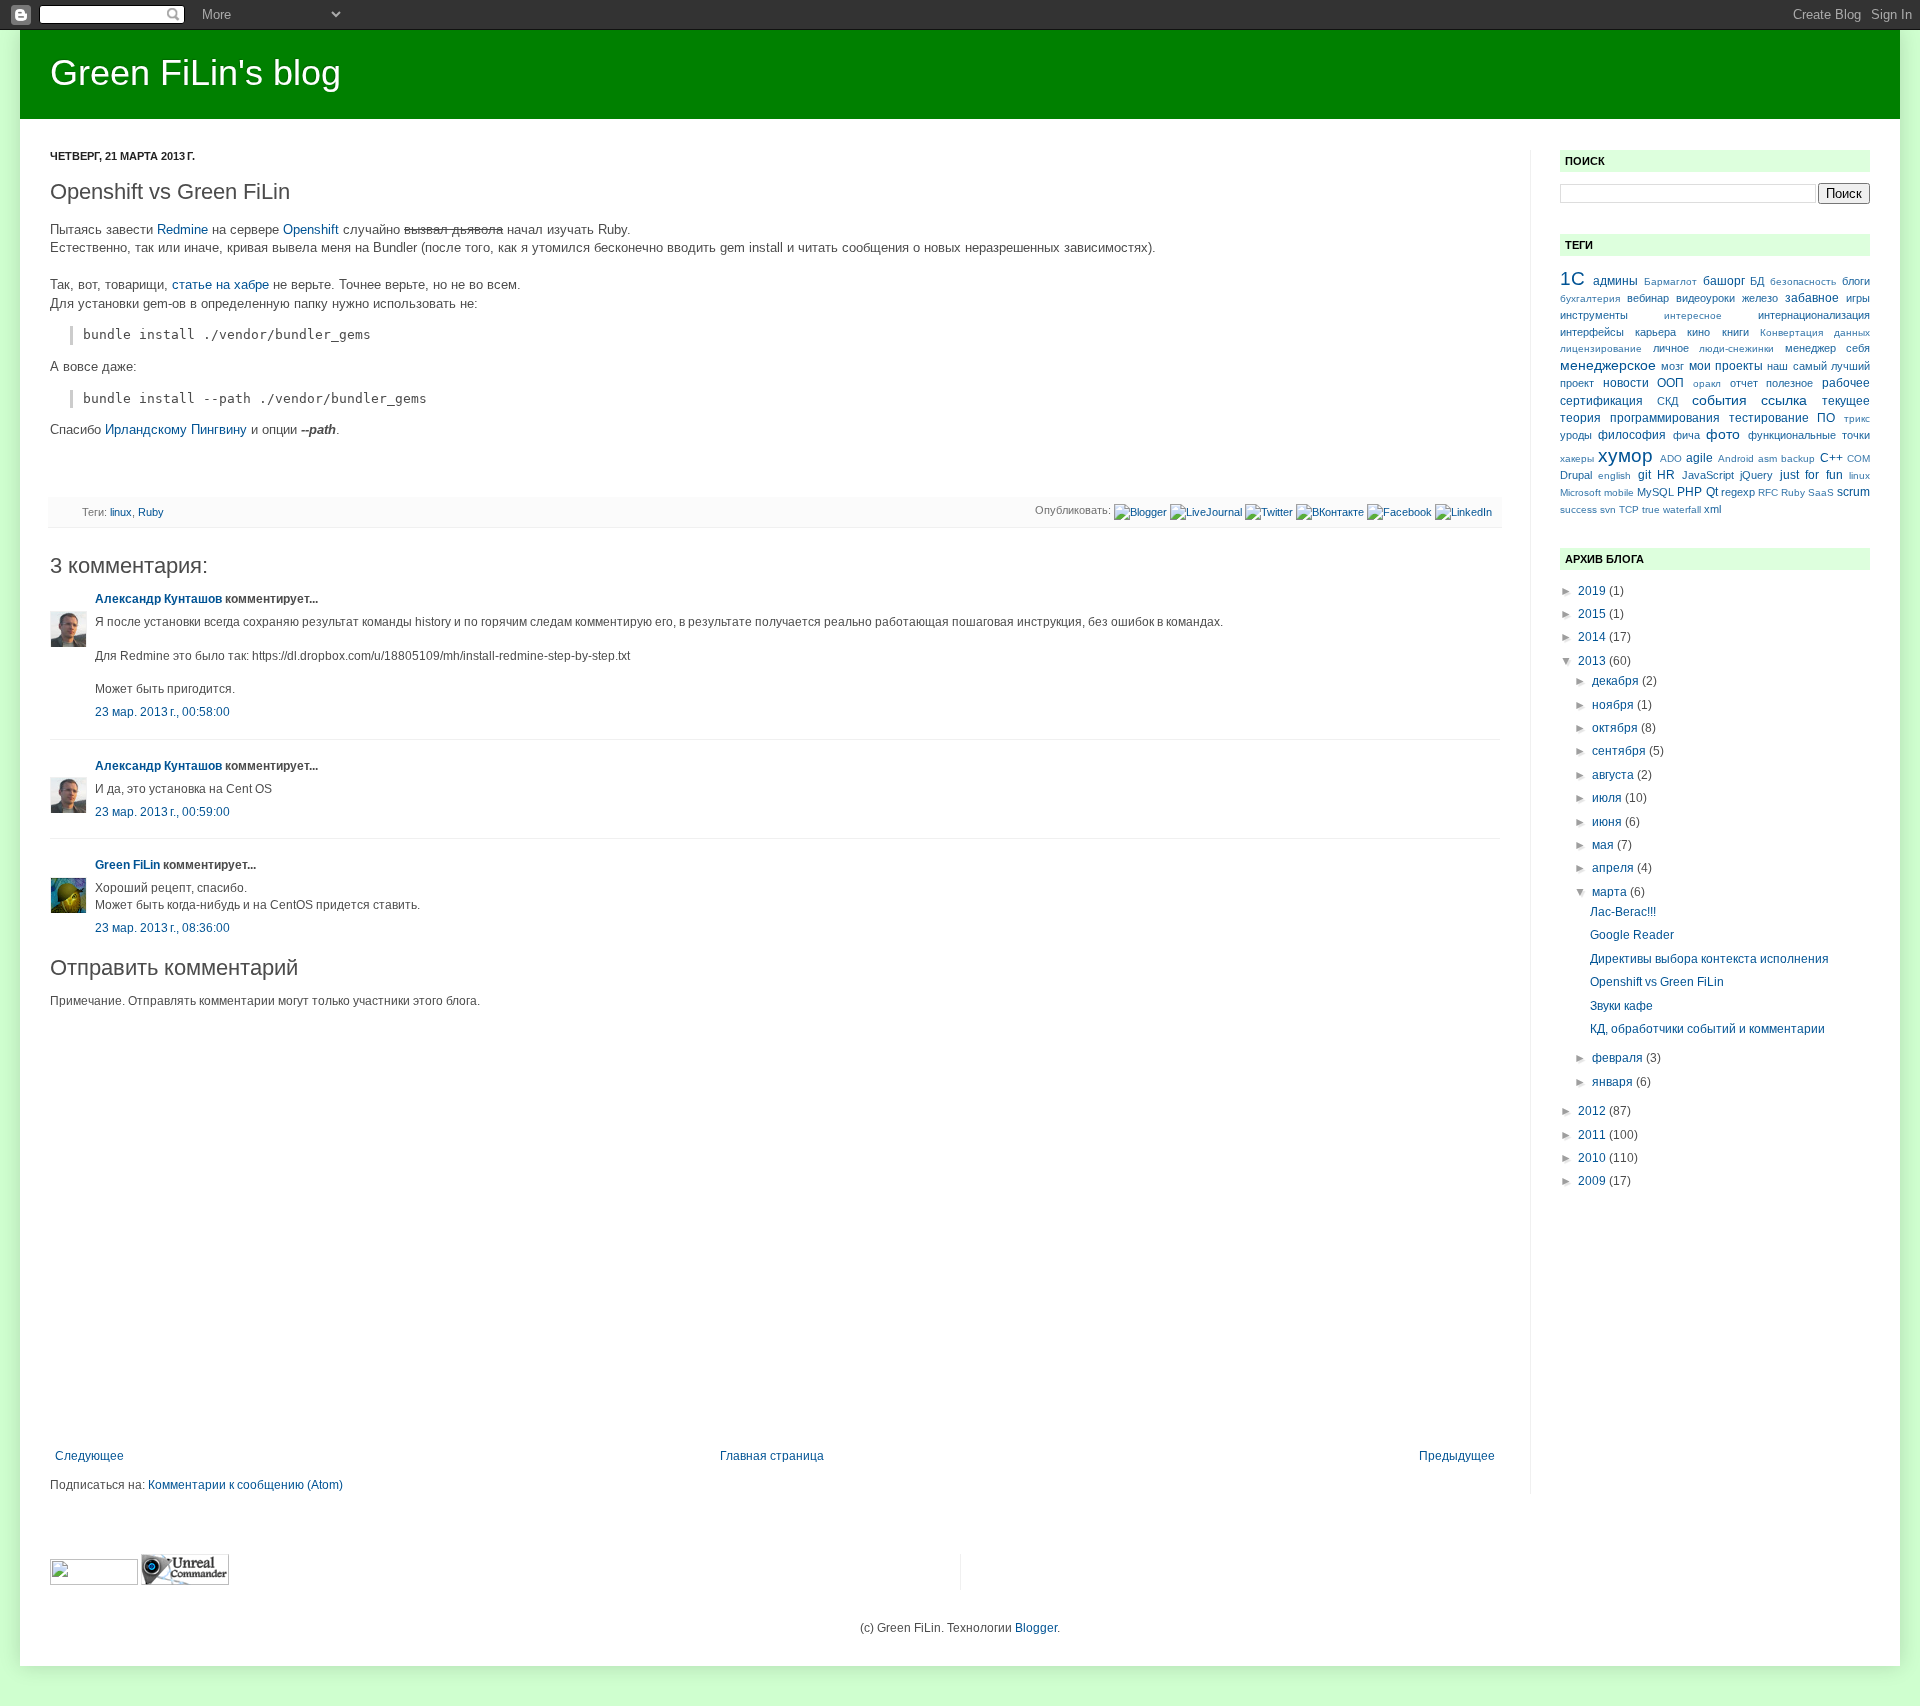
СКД (1667, 401)
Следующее (89, 1456)
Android (1736, 458)
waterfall (1682, 509)
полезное (1789, 383)
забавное (1812, 298)
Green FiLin (127, 865)
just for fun (1811, 475)
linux (121, 512)
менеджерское (1608, 365)
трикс (1857, 418)
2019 (1593, 591)
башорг (1724, 281)
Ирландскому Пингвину (176, 429)
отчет (1744, 383)
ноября (1614, 705)
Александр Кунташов (158, 599)
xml (1712, 509)
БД (1757, 281)
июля (1608, 798)
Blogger (1036, 1628)
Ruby (151, 512)
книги (1735, 332)
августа (1614, 775)
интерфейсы (1592, 332)
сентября (1620, 751)
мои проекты (1726, 366)
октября (1616, 728)
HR (1666, 475)
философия (1632, 435)
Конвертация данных (1815, 332)
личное (1671, 348)
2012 (1593, 1111)
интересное (1693, 315)
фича (1686, 435)
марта (1611, 892)
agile (1699, 458)
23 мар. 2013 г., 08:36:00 (162, 928)
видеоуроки (1705, 298)
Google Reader (1632, 935)
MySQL (1655, 492)
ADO (1671, 458)
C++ (1831, 458)
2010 (1593, 1158)
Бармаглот (1670, 281)
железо (1760, 298)
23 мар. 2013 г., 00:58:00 (162, 712)
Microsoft (1580, 492)
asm (1767, 458)
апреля (1614, 868)
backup (1798, 458)
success (1578, 509)
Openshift (311, 229)
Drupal (1576, 475)
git (1644, 475)
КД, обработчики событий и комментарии (1707, 1029)
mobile (1619, 492)
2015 (1593, 614)
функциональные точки (1809, 435)
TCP (1629, 509)
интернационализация (1814, 315)
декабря (1617, 681)
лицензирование (1601, 348)
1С (1572, 278)
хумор (1625, 455)
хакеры (1577, 458)
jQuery (1756, 475)
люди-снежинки (1736, 348)
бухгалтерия (1590, 298)
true (1651, 509)
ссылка (1784, 400)
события (1719, 400)
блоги (1856, 281)
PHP (1689, 492)
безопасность (1803, 281)
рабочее (1846, 383)
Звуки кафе (1621, 1006)
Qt (1712, 492)
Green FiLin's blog (195, 72)
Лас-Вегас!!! (1623, 912)
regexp (1738, 492)
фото (1723, 434)
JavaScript (1708, 475)
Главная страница (772, 1456)
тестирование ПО (1782, 418)
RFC (1768, 492)
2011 (1593, 1135)
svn (1608, 509)
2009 (1593, 1181)
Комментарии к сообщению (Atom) (245, 1485)
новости (1626, 383)
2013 (1593, 661)
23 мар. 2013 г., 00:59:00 (162, 812)
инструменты (1594, 315)
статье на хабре (220, 284)
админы (1615, 281)
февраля (1619, 1058)
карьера (1655, 332)
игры (1858, 298)
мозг (1672, 366)
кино (1698, 332)
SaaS (1821, 492)
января (1614, 1082)
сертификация (1601, 401)
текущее (1846, 401)
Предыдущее (1457, 1456)
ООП (1670, 383)
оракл (1707, 383)
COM (1858, 458)
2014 (1593, 637)
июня (1608, 822)
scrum (1853, 492)
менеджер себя (1828, 348)
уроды (1576, 435)
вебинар (1648, 298)
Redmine (182, 229)
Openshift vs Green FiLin (1657, 982)
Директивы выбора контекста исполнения (1709, 959)
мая (1604, 845)
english (1614, 475)
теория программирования (1640, 418)
